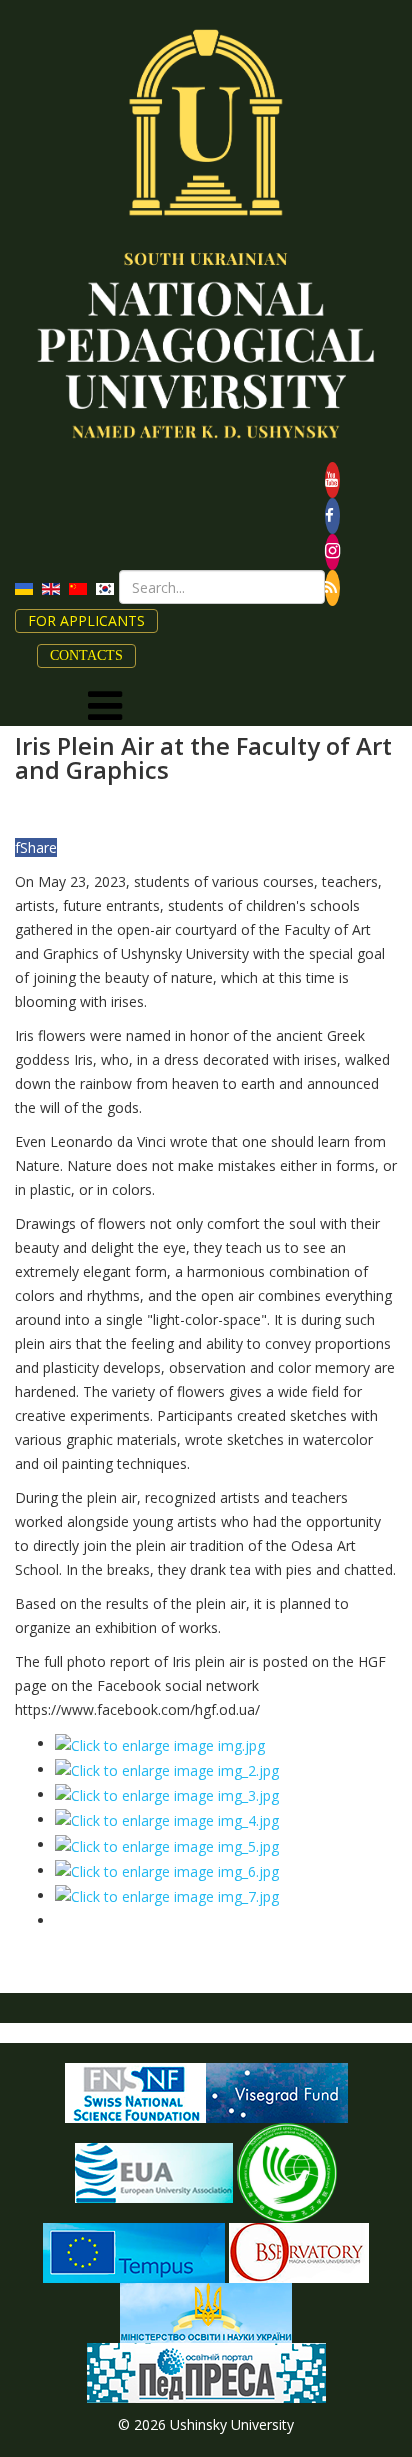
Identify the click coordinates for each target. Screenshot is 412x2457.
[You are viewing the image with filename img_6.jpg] (167, 1870)
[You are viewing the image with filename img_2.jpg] (167, 1769)
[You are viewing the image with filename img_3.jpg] (167, 1794)
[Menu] (105, 706)
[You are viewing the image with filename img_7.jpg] (167, 1895)
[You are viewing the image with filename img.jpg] (160, 1743)
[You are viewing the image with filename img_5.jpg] (167, 1844)
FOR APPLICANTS (86, 620)
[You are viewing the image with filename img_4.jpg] (167, 1819)
